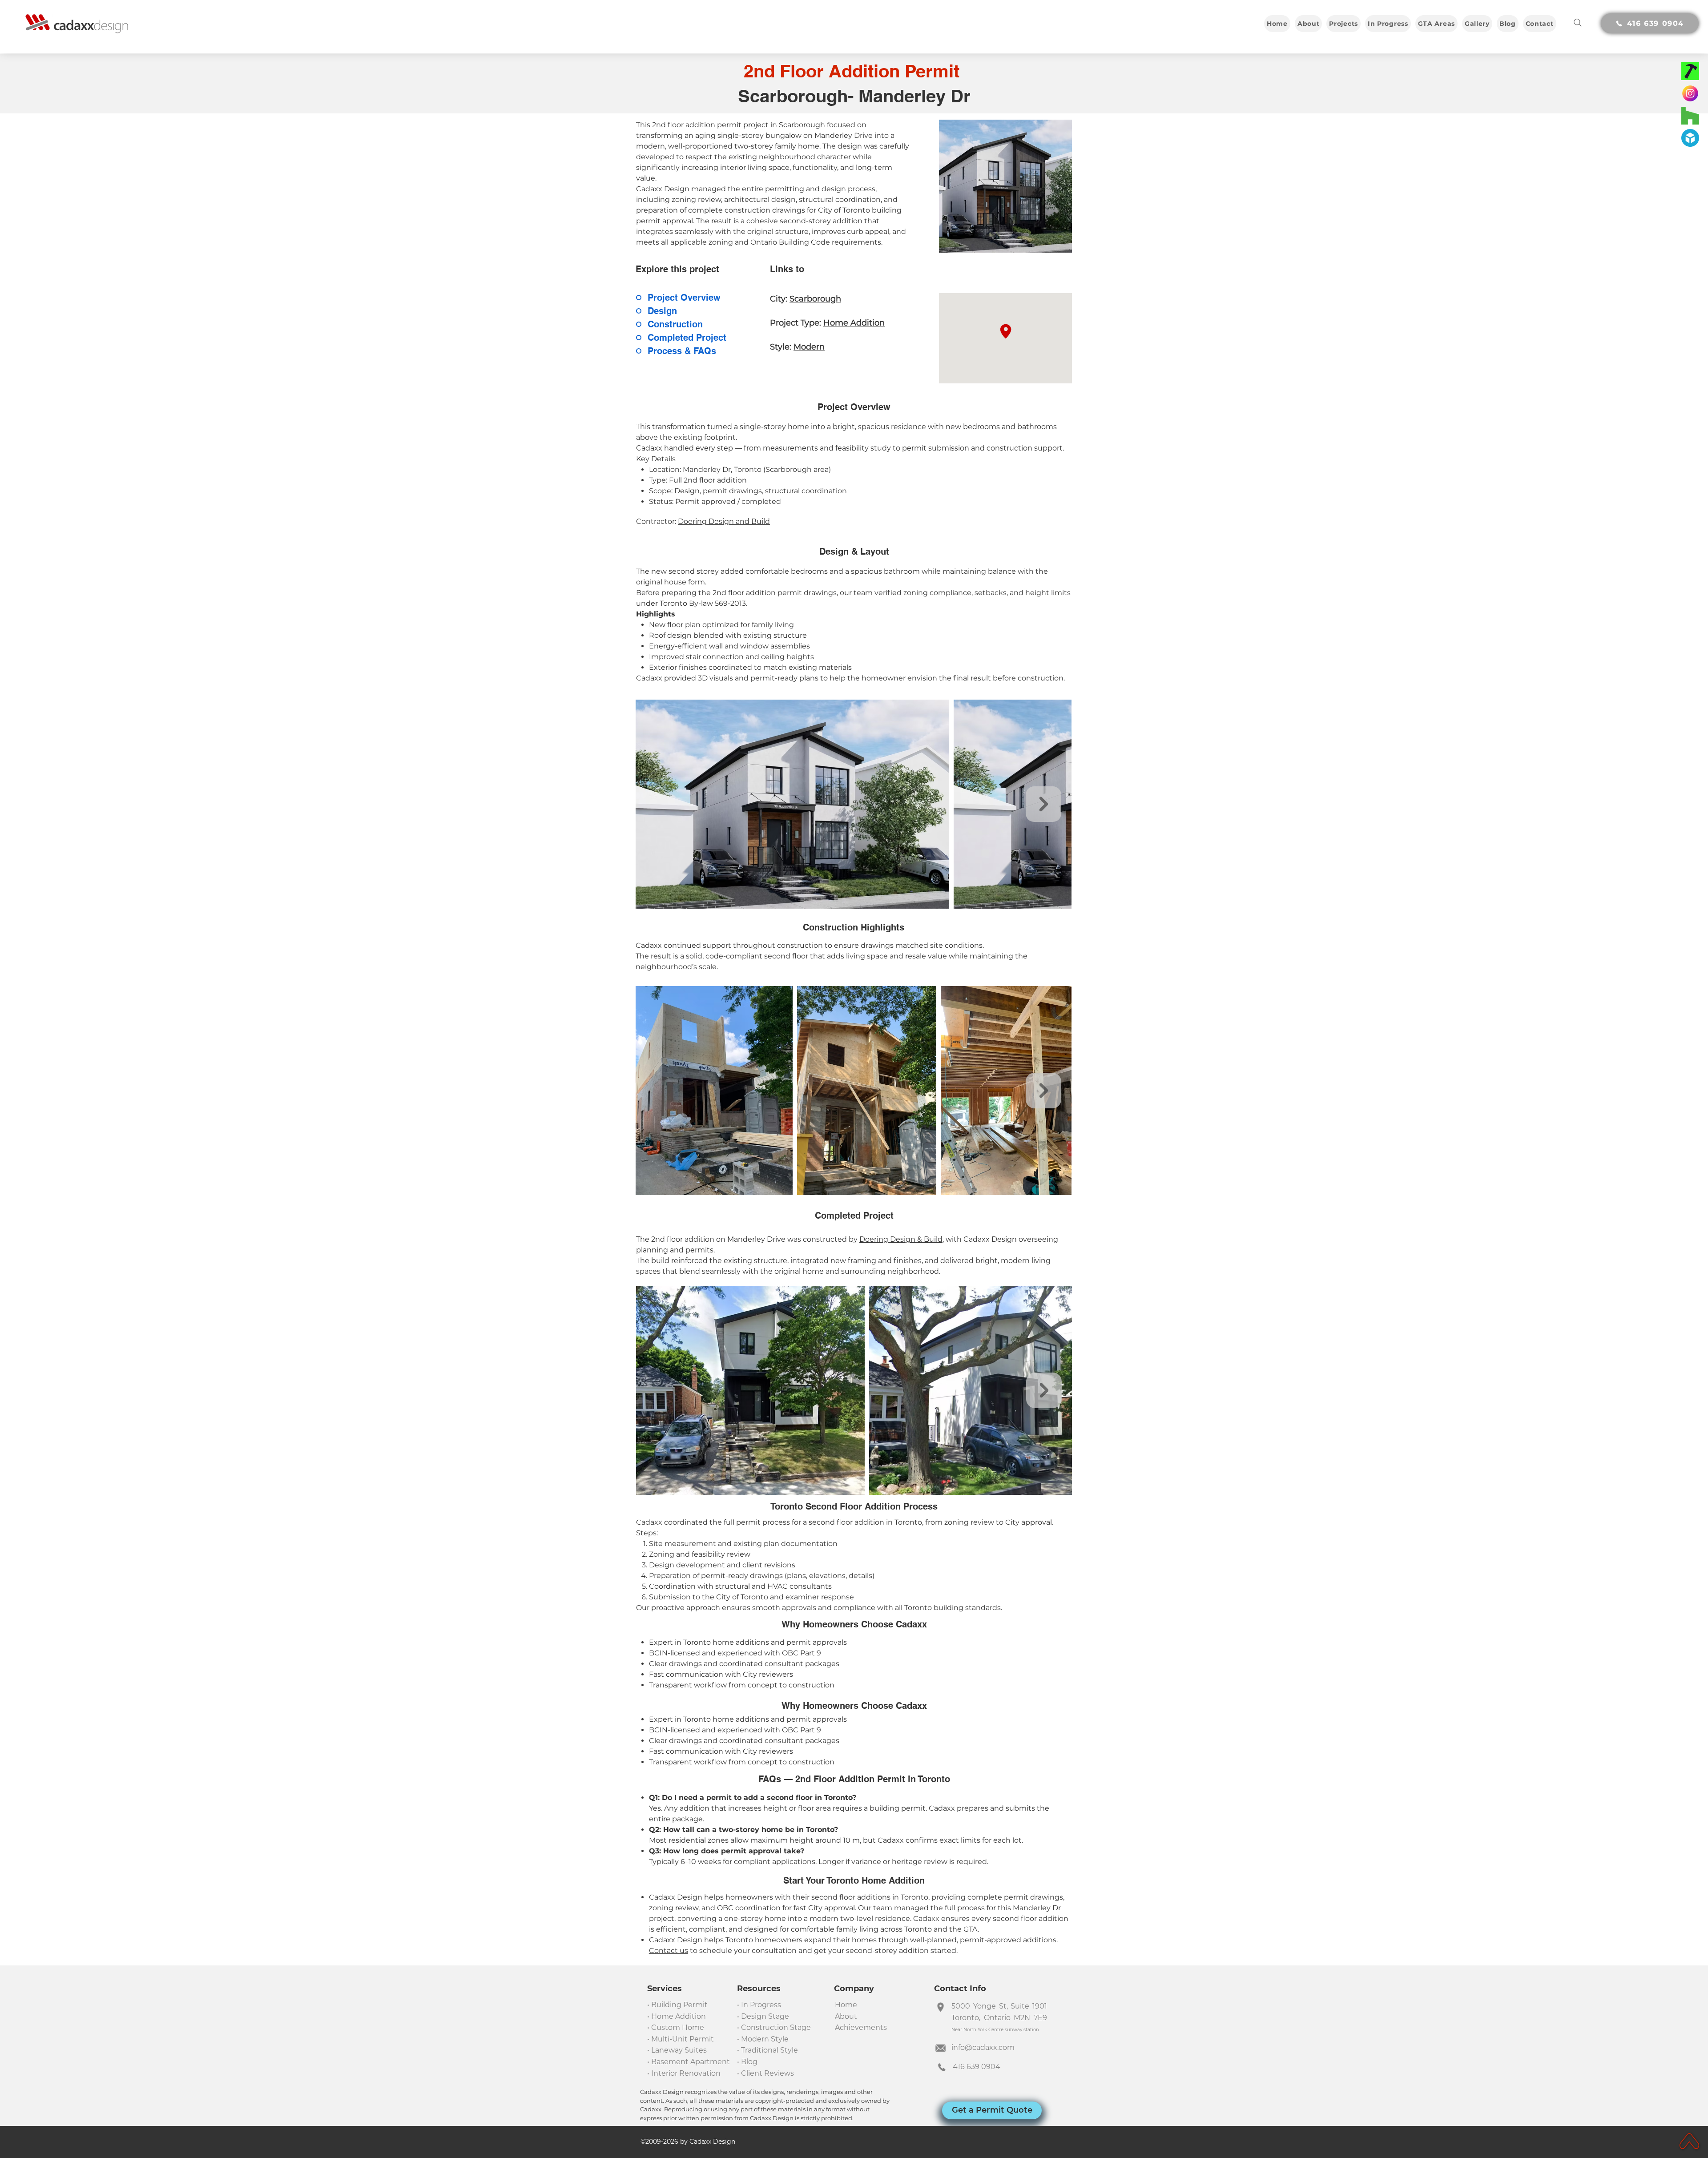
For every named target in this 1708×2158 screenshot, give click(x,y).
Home (846, 2005)
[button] (1343, 24)
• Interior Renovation (684, 2073)
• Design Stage (763, 2016)
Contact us (669, 1951)
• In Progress (759, 2005)
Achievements (861, 2027)
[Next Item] (1043, 804)
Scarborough (815, 299)
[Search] (1578, 23)
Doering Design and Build (724, 521)
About (847, 2016)
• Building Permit (677, 2005)
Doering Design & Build (901, 1239)
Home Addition (854, 323)
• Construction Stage (774, 2027)
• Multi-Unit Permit (681, 2039)
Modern (809, 347)
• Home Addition (677, 2016)
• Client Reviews (765, 2073)
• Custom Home (676, 2027)
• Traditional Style (767, 2050)
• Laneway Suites (677, 2050)
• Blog (747, 2062)
